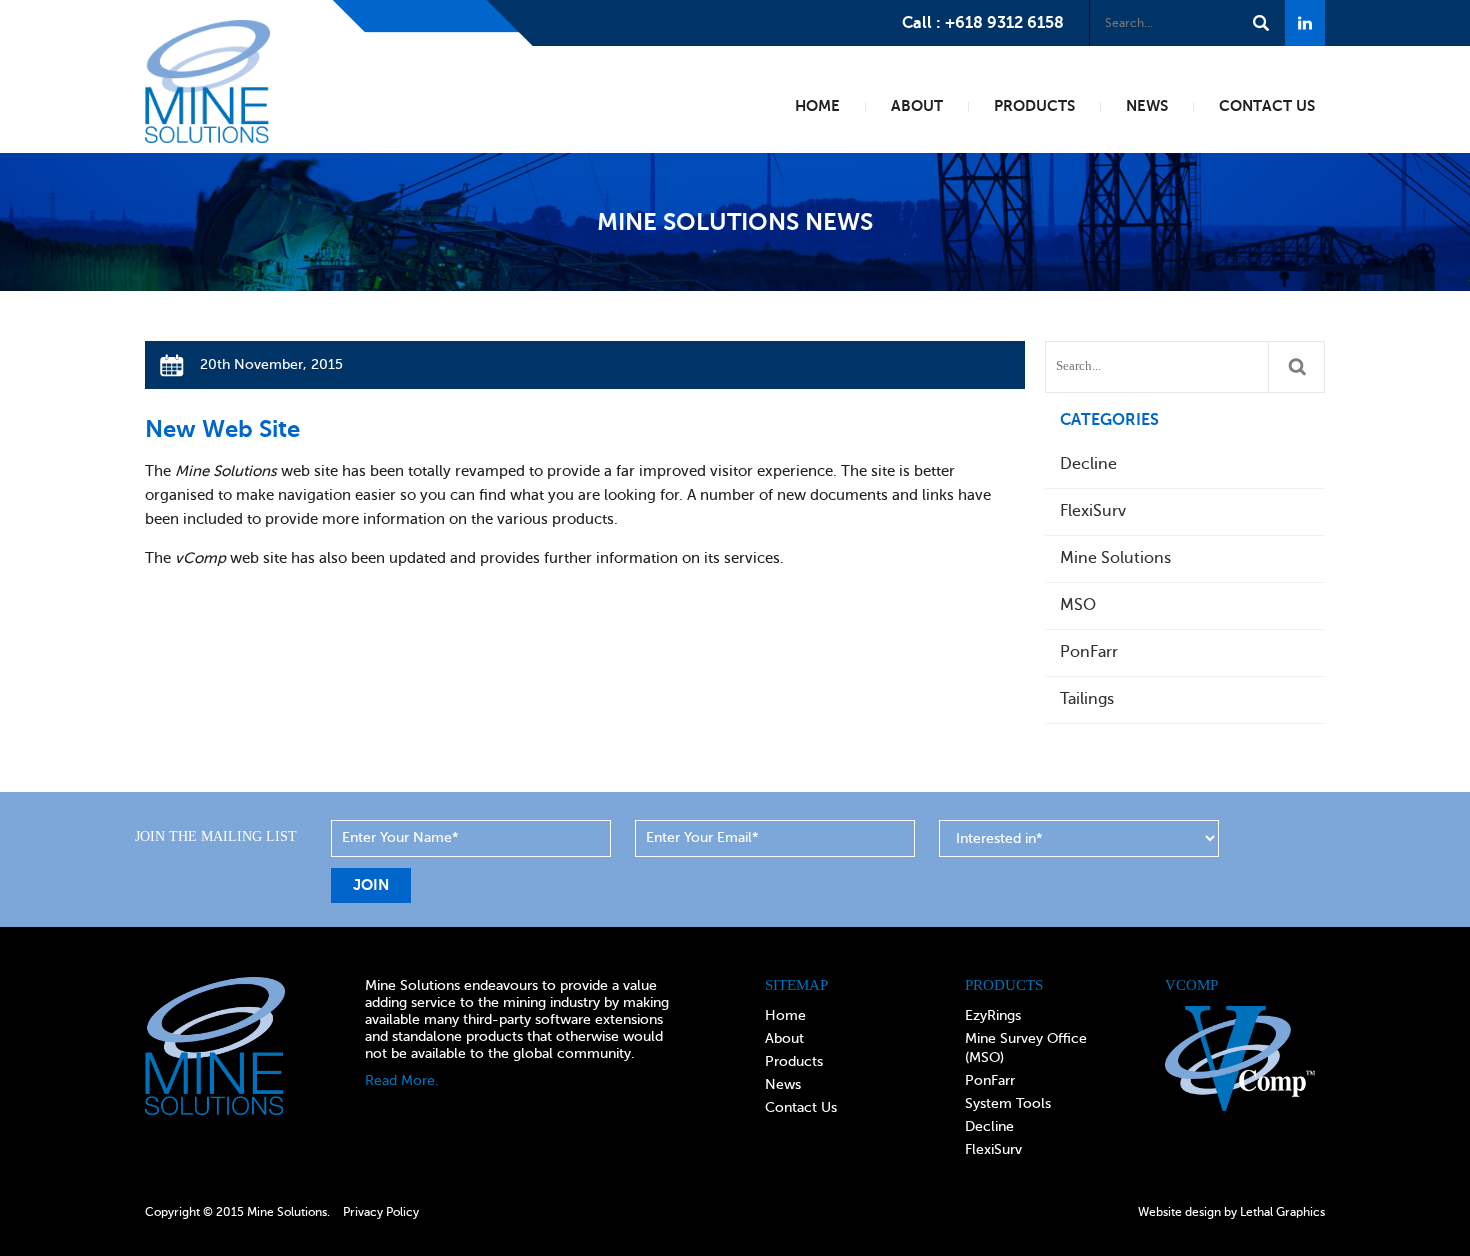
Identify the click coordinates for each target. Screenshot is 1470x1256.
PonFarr (1089, 652)
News (783, 1084)
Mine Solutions (1115, 558)
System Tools (1008, 1103)
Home (785, 1015)
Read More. (402, 1080)
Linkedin (1305, 23)
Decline (1088, 464)
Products (794, 1061)
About (784, 1038)
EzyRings (993, 1015)
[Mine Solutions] (207, 33)
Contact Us (801, 1107)
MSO (1078, 605)
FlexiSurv (1093, 511)
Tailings (1087, 699)
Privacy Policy (381, 1212)
